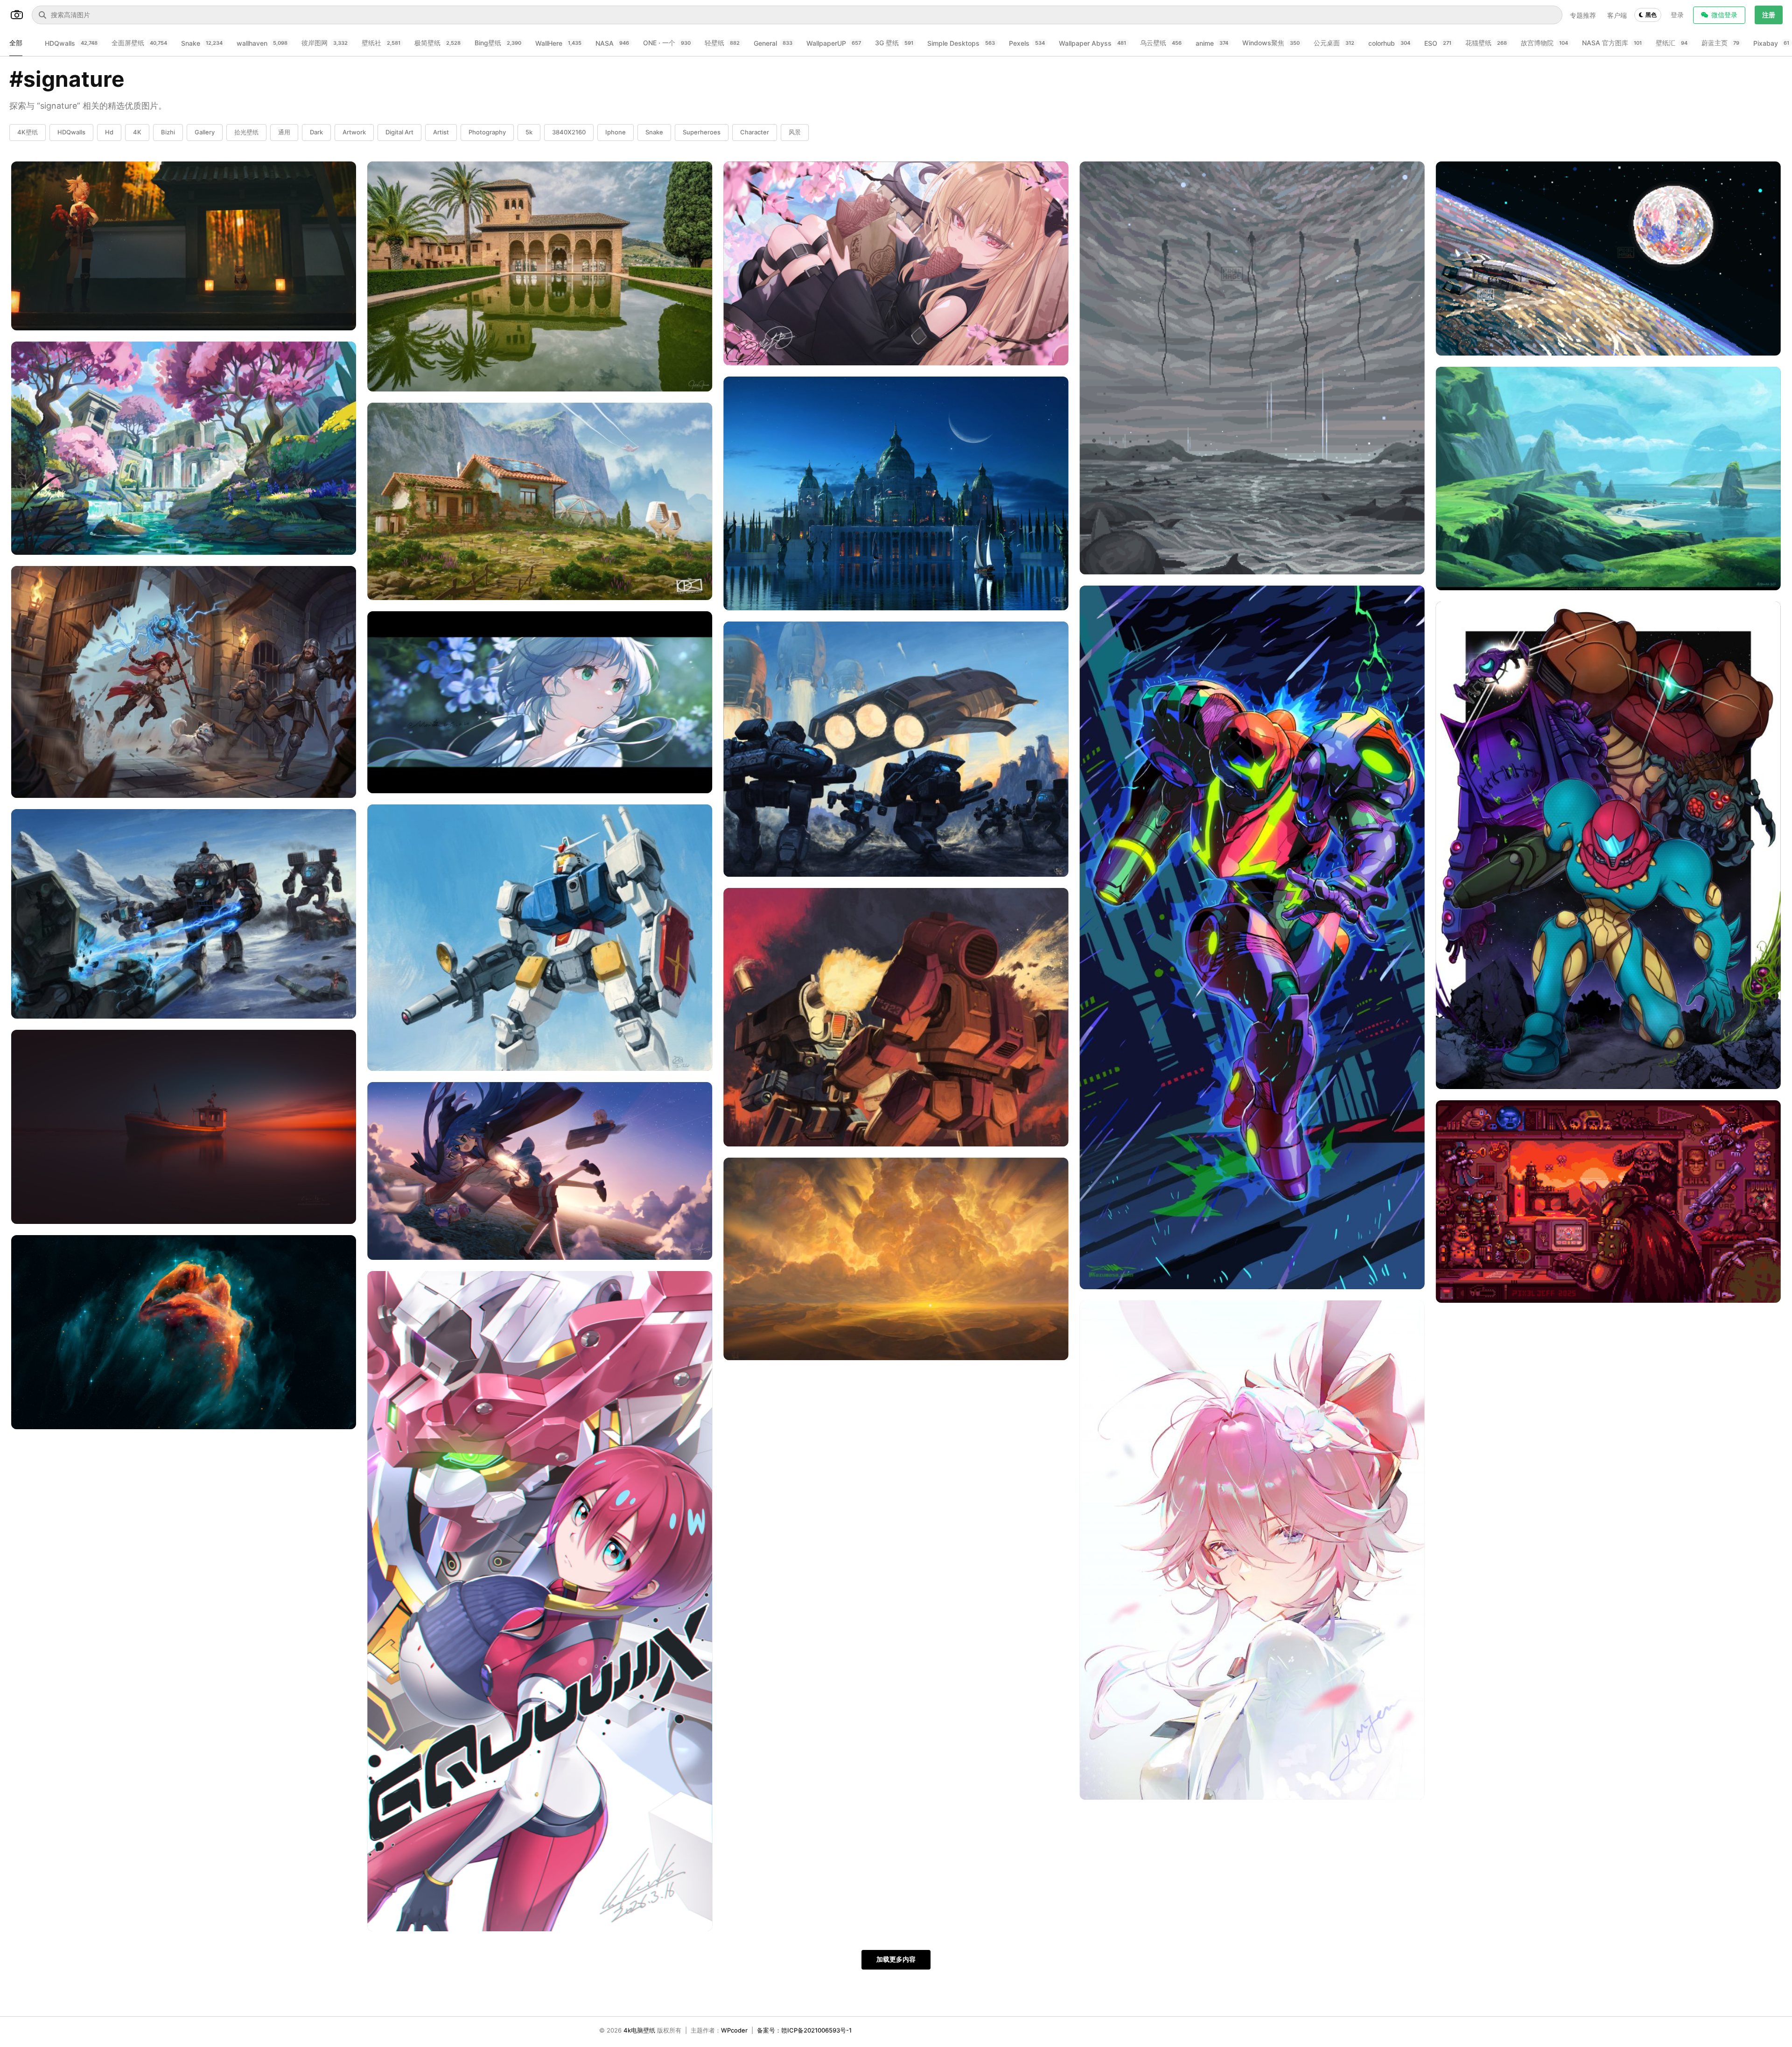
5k (529, 132)
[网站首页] (17, 15)
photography (487, 132)
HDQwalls (71, 132)
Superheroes (702, 132)
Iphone (616, 132)
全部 (16, 43)
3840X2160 (569, 132)
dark (316, 132)
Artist (441, 132)
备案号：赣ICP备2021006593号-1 (804, 2030)
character (755, 132)
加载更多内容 (896, 1959)
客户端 (1617, 15)
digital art (399, 132)
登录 (1677, 15)
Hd (109, 132)
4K (137, 132)
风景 (795, 132)
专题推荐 (1583, 15)
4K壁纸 (28, 132)
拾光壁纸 (246, 132)
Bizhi (168, 132)
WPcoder (734, 2030)
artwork (354, 132)
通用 (284, 132)
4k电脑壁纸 (639, 2030)
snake (654, 132)
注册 (1769, 15)
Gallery (205, 132)
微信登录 (1724, 15)
